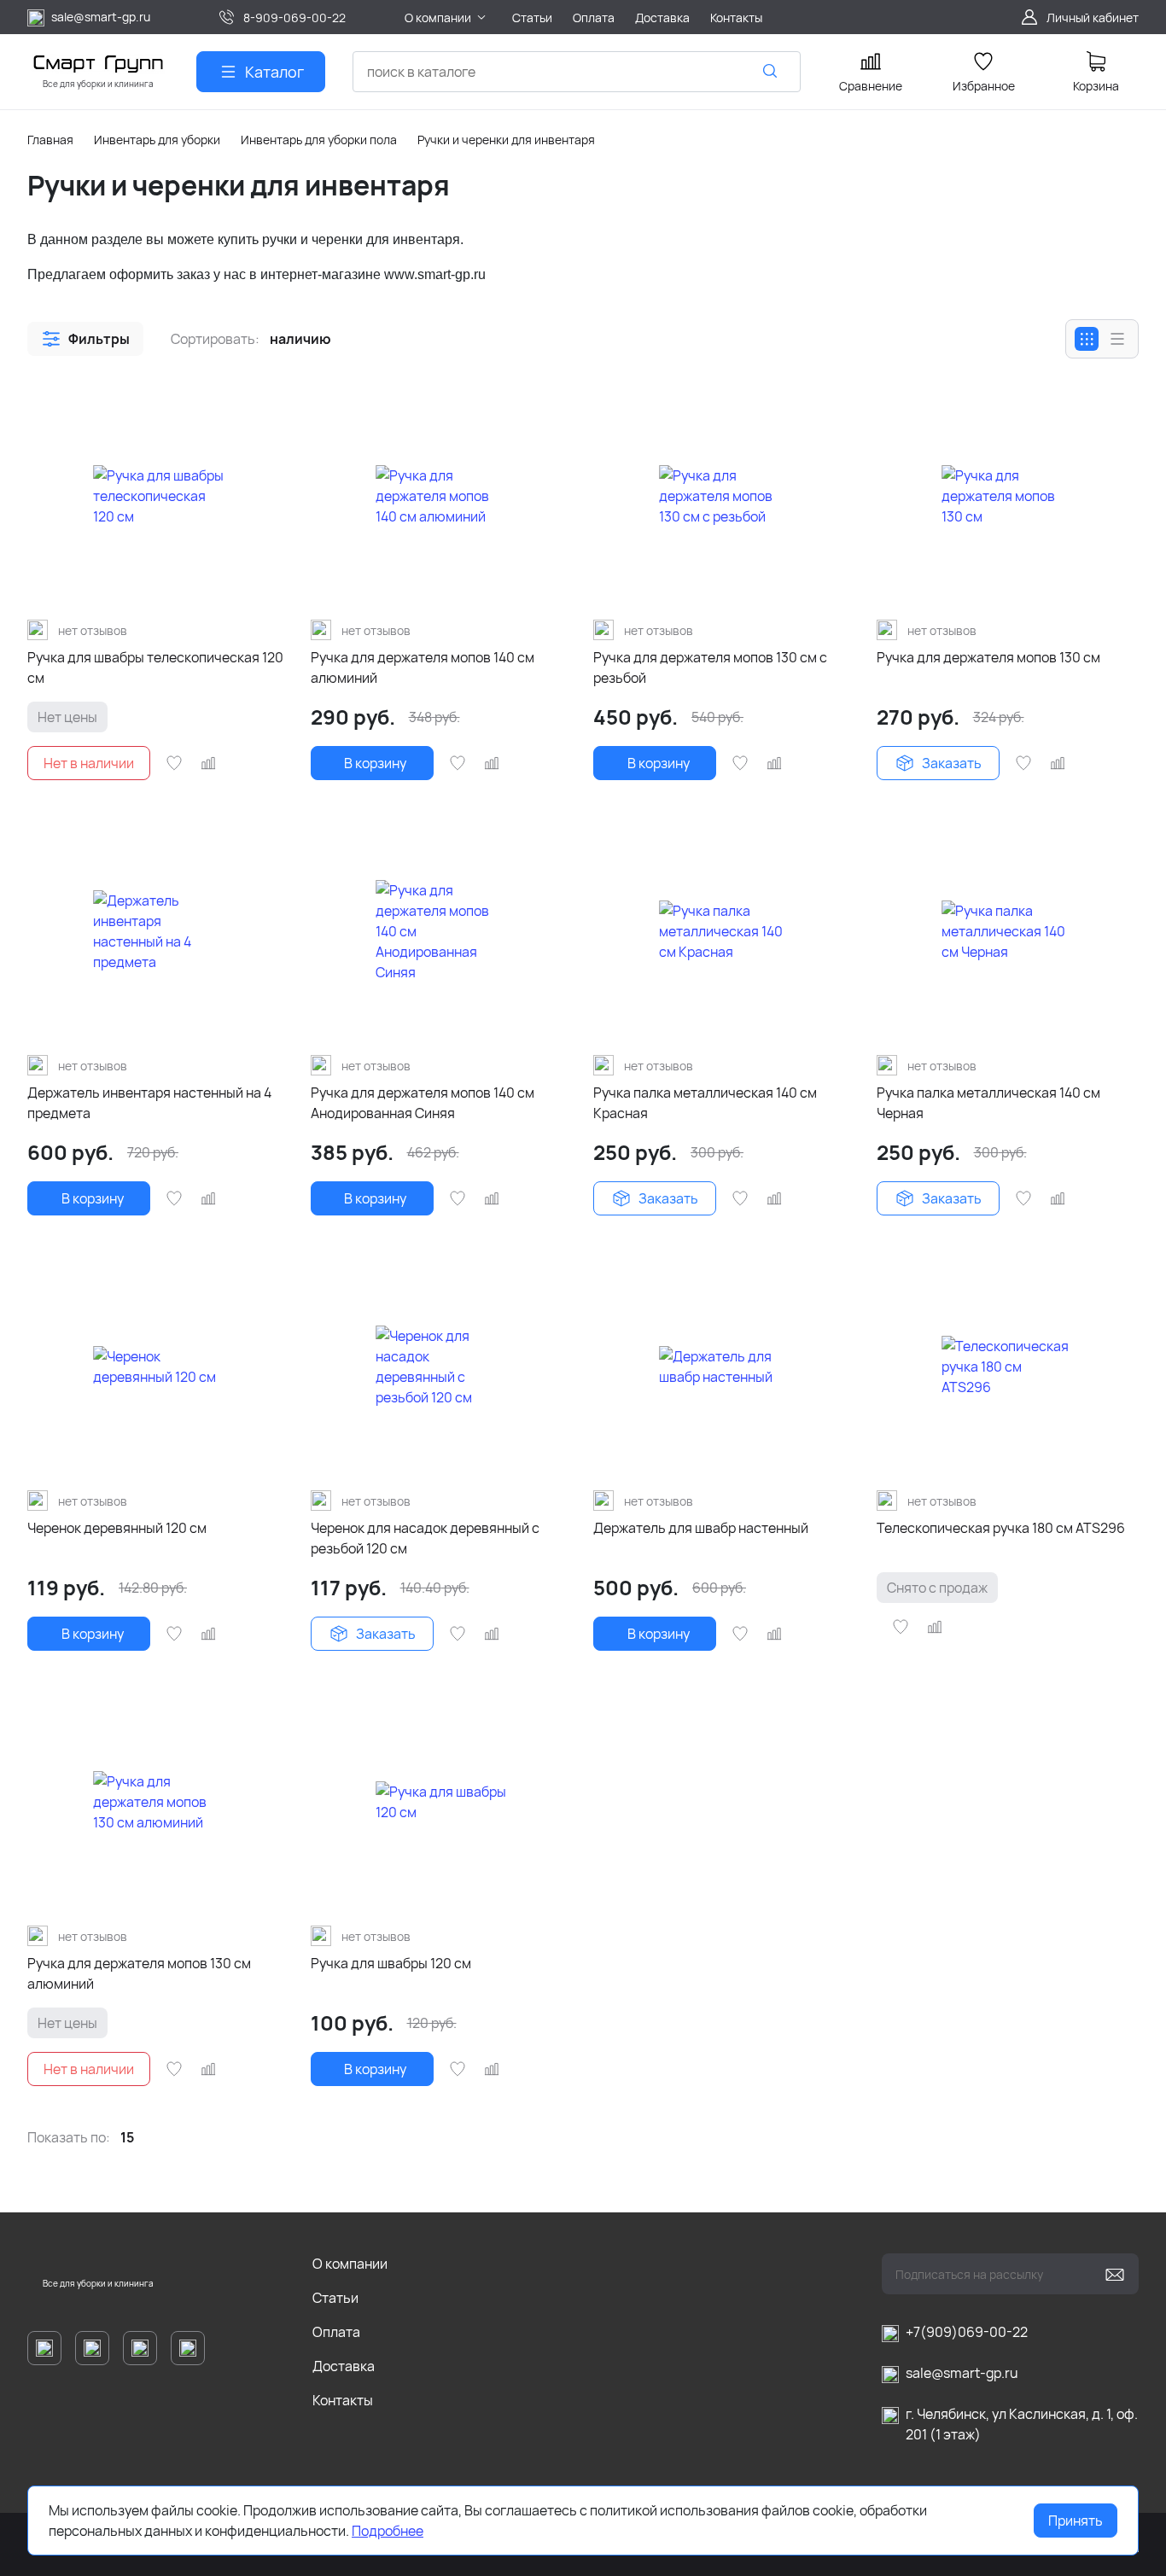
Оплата (336, 2332)
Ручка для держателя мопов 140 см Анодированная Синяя (423, 1103)
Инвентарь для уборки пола (319, 140)
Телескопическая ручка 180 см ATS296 (1001, 1528)
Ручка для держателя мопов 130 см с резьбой (710, 667)
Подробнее (388, 2531)
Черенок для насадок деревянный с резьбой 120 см (425, 1538)
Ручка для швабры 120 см (391, 1963)
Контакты (343, 2400)
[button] (85, 339)
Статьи (335, 2298)
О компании (350, 2264)
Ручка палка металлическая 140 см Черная (988, 1103)
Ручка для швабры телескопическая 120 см (155, 667)
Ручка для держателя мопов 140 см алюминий (423, 667)
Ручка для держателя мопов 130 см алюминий (139, 1973)
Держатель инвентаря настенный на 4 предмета (149, 1103)
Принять (1076, 2521)
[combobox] (577, 72)
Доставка (344, 2366)
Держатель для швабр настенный (701, 1528)
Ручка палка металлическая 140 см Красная (705, 1103)
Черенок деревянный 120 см (117, 1528)
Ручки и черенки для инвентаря (506, 140)
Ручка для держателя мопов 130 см (988, 657)
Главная (50, 140)
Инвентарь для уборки (157, 140)
